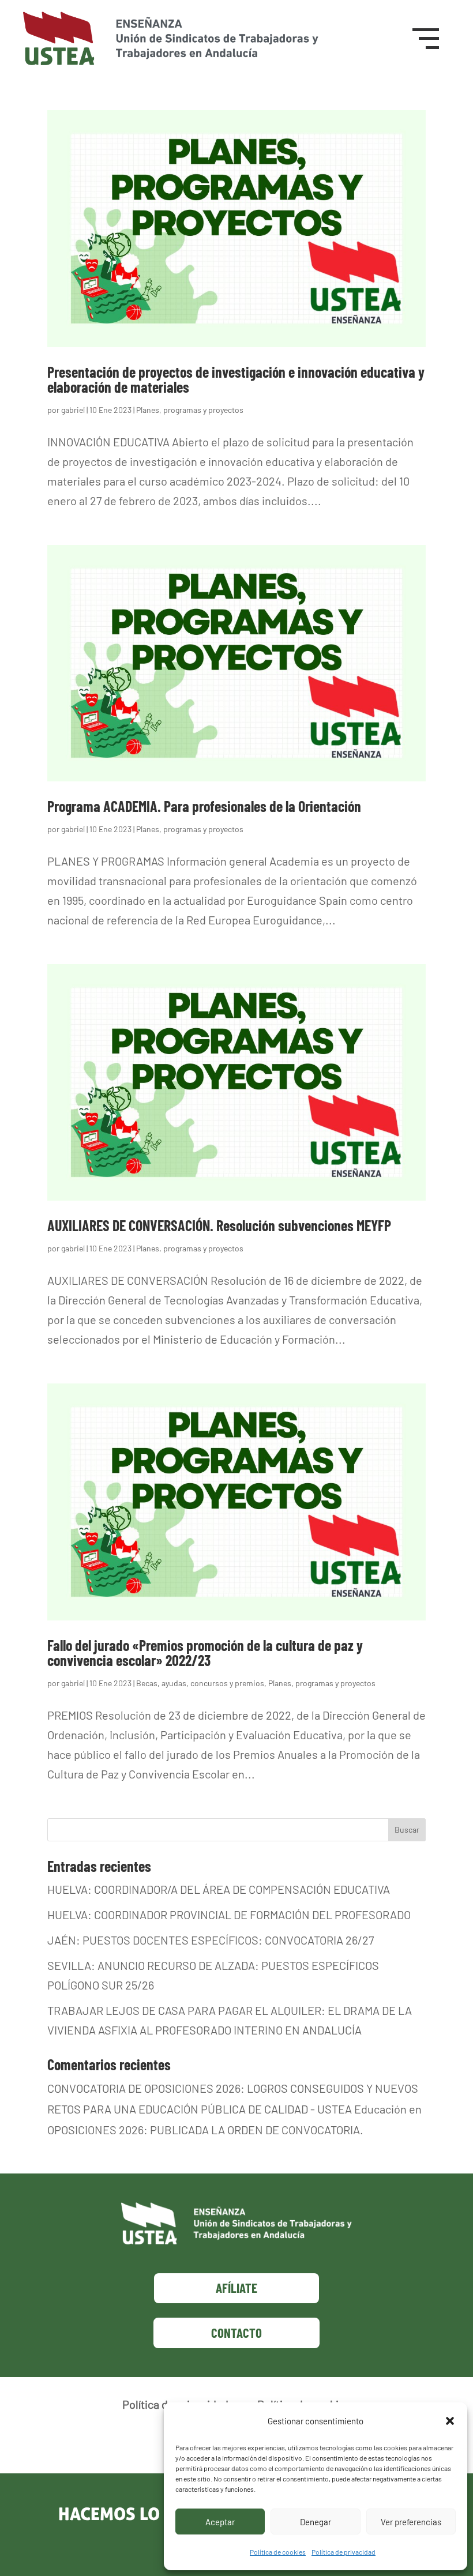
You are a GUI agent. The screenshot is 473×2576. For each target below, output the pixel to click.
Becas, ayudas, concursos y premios (200, 1683)
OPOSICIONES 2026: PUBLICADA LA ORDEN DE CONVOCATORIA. (205, 2130)
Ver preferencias (411, 2522)
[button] (450, 2421)
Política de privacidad (344, 2552)
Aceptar (220, 2522)
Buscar (407, 1829)
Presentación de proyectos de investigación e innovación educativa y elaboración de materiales (236, 379)
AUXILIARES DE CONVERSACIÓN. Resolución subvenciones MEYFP (219, 1225)
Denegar (316, 2522)
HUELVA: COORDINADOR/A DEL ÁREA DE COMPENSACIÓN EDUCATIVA (219, 1889)
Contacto (236, 2333)
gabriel (73, 410)
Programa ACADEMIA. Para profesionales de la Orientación (204, 806)
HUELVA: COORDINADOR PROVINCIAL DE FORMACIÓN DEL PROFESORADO (229, 1915)
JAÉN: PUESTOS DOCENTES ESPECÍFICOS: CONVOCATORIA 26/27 (211, 1940)
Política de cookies (278, 2552)
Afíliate (236, 2288)
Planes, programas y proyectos (190, 410)
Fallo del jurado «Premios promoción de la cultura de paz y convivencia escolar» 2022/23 (205, 1652)
